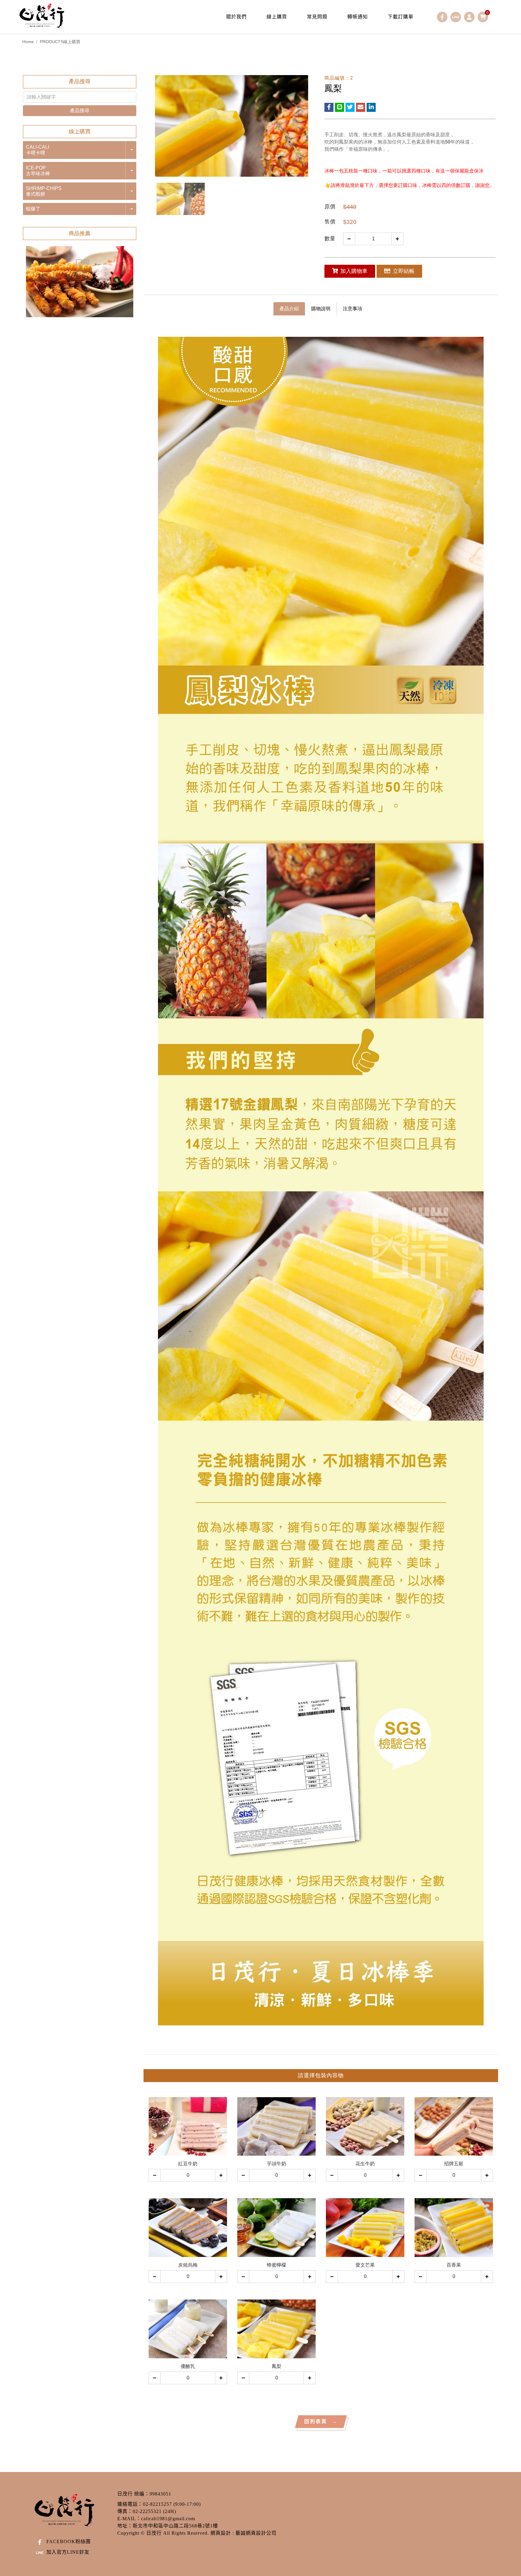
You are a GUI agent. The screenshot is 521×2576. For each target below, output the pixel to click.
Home (28, 42)
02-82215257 (157, 2504)
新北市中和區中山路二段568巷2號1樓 (175, 2526)
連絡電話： (130, 2504)
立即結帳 (404, 271)
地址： (125, 2526)
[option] (80, 282)
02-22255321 (147, 2511)
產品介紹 (289, 309)
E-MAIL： (129, 2519)
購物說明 (321, 309)
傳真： (125, 2511)
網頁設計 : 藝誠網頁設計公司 (243, 2533)
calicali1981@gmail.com (168, 2519)
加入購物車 (354, 271)
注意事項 (352, 309)
